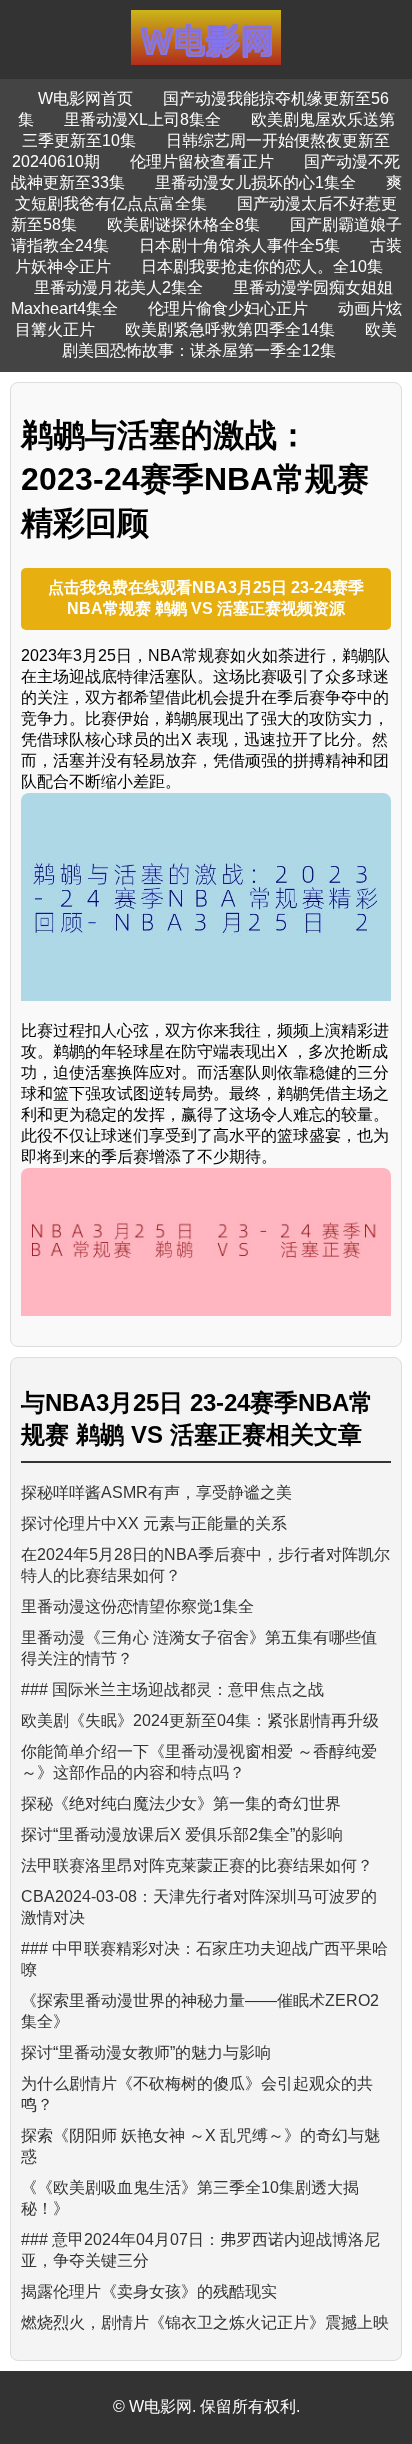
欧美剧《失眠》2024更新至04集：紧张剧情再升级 (200, 1720)
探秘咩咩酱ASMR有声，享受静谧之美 (156, 1492)
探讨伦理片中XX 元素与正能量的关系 (154, 1523)
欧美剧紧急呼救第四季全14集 (230, 329)
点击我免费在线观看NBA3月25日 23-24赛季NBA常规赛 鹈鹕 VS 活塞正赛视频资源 (206, 598)
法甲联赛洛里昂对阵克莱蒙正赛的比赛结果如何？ (197, 1865)
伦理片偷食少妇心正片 (228, 308)
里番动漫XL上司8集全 (142, 119)
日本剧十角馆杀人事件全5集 (239, 245)
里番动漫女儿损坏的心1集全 (255, 182)
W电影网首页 (85, 98)
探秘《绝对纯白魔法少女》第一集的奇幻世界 (181, 1803)
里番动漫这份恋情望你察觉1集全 (137, 1606)
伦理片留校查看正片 (202, 161)
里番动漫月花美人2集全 (118, 287)
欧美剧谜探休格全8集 (183, 224)
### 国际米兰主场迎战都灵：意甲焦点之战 (172, 1689)
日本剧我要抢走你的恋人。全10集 (262, 266)
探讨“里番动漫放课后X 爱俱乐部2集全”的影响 (182, 1834)
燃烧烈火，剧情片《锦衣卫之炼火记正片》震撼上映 (205, 2322)
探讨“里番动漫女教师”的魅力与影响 (146, 2052)
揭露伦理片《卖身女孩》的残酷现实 (149, 2291)
